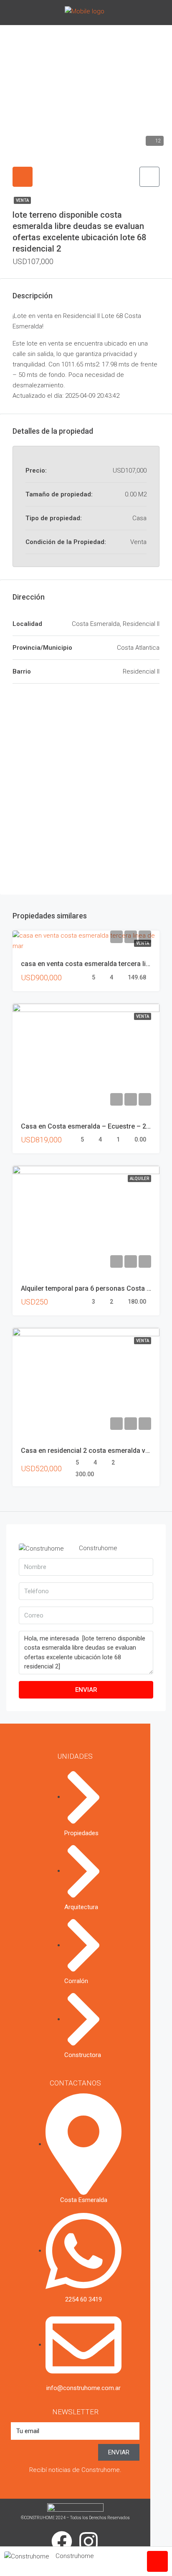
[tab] (23, 177)
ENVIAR (86, 1690)
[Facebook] (62, 2541)
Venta (22, 200)
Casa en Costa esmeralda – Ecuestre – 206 (87, 1126)
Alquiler (139, 1179)
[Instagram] (89, 2541)
